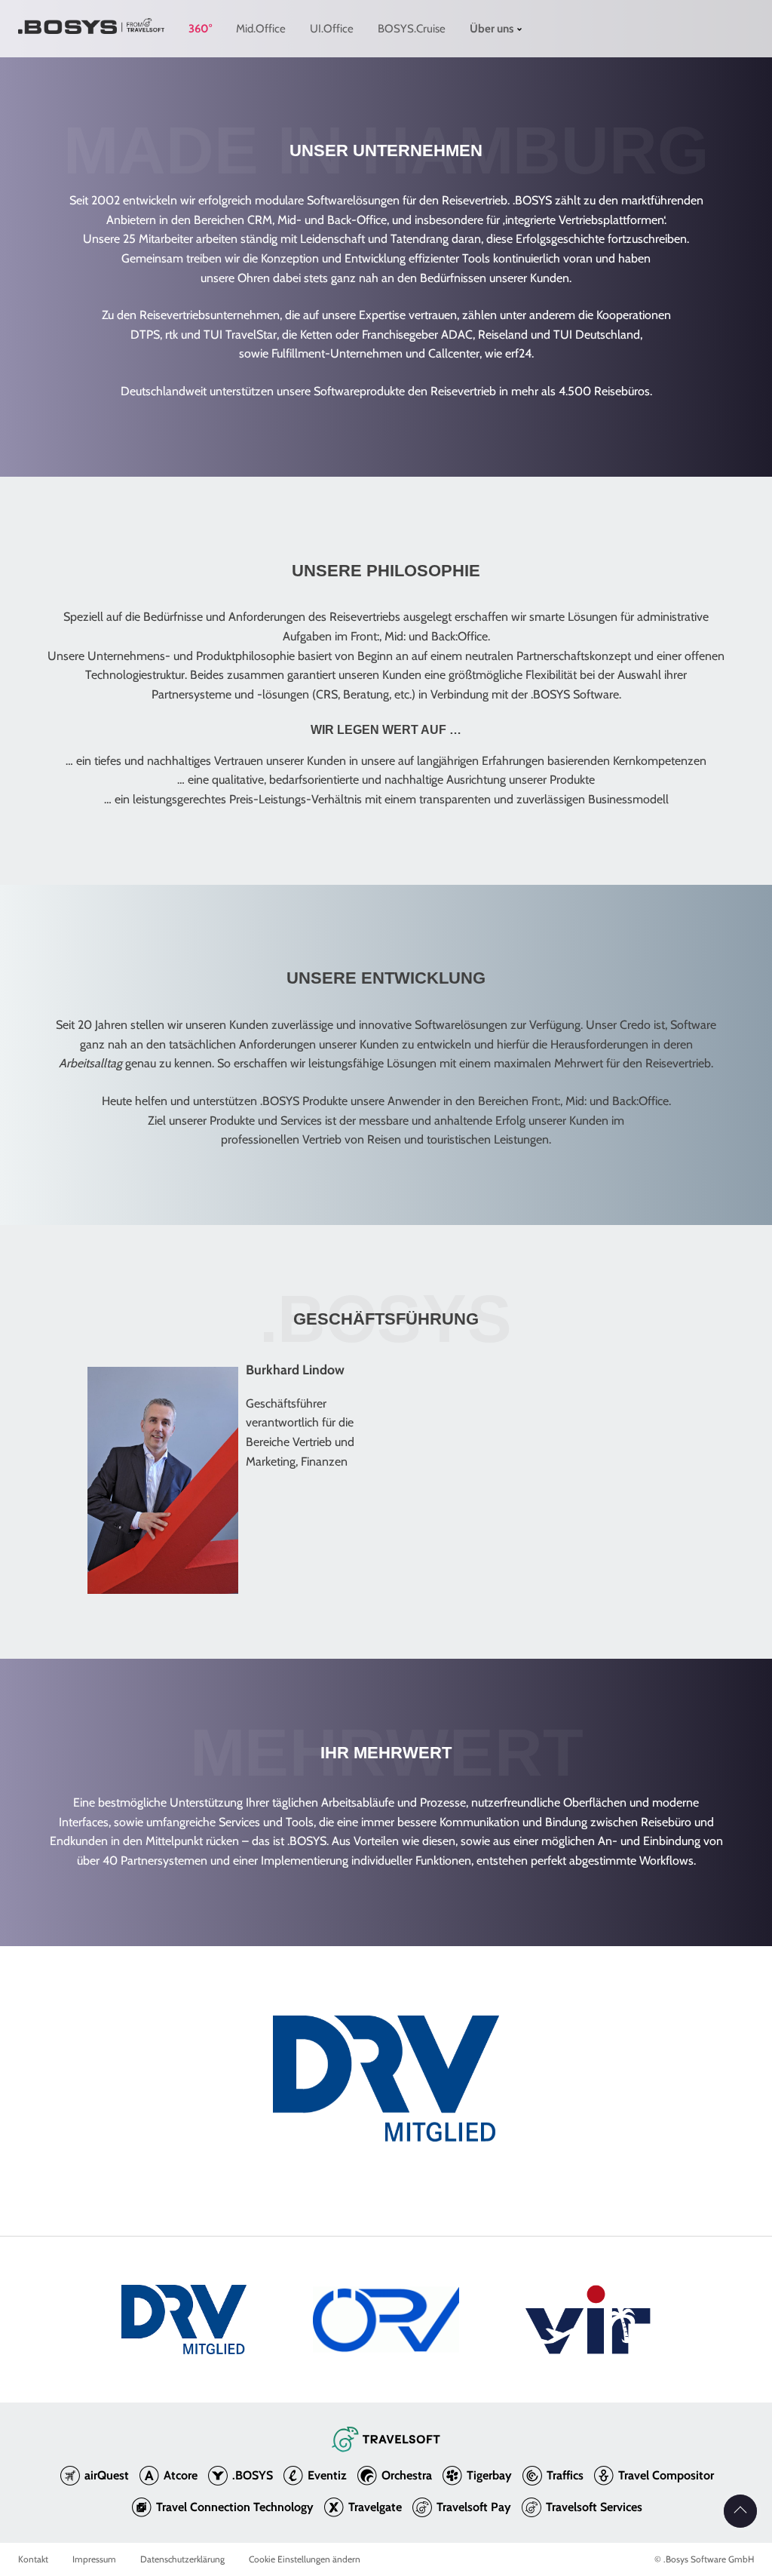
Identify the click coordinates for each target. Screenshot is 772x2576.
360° (200, 29)
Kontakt (33, 2559)
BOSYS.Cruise (412, 29)
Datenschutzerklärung (182, 2559)
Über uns (492, 29)
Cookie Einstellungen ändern (305, 2559)
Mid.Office (261, 29)
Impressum (94, 2559)
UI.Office (332, 29)
